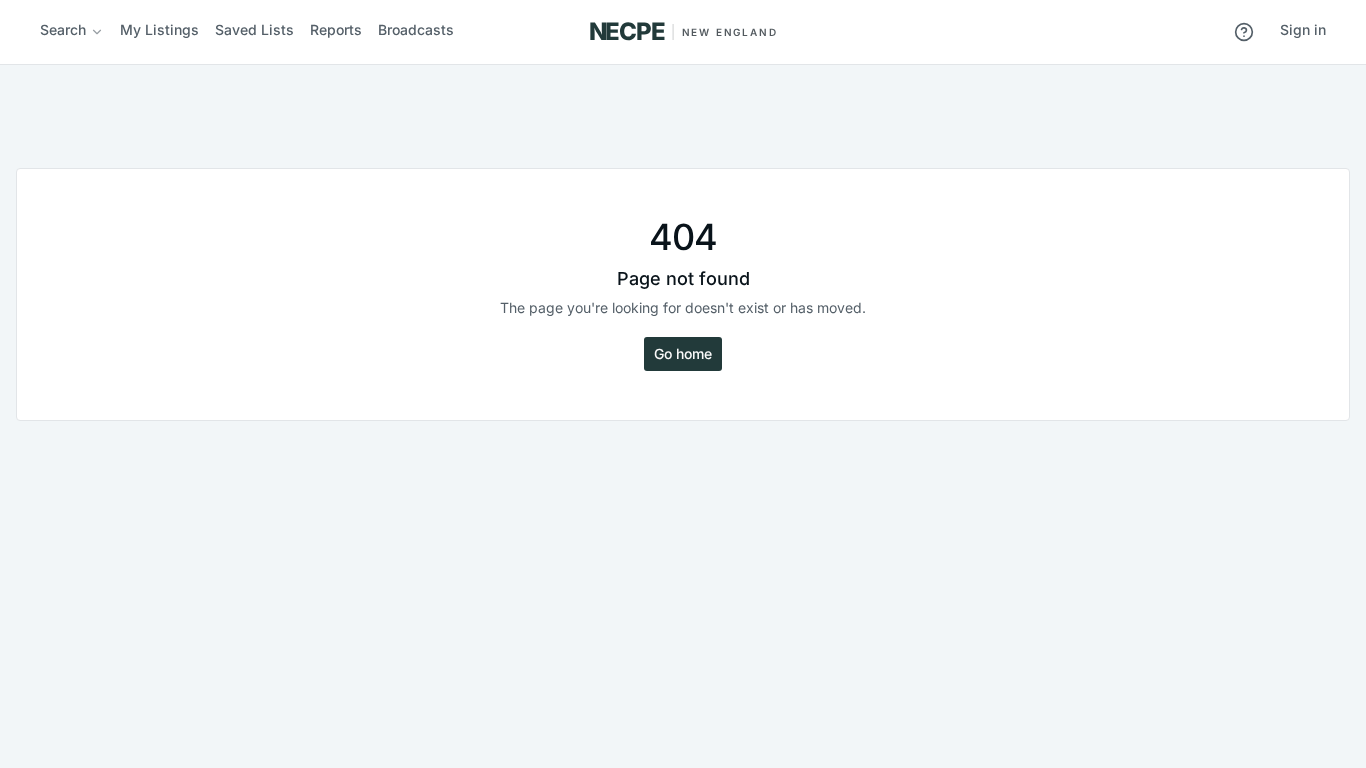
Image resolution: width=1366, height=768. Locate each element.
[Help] (1244, 32)
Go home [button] (683, 353)
